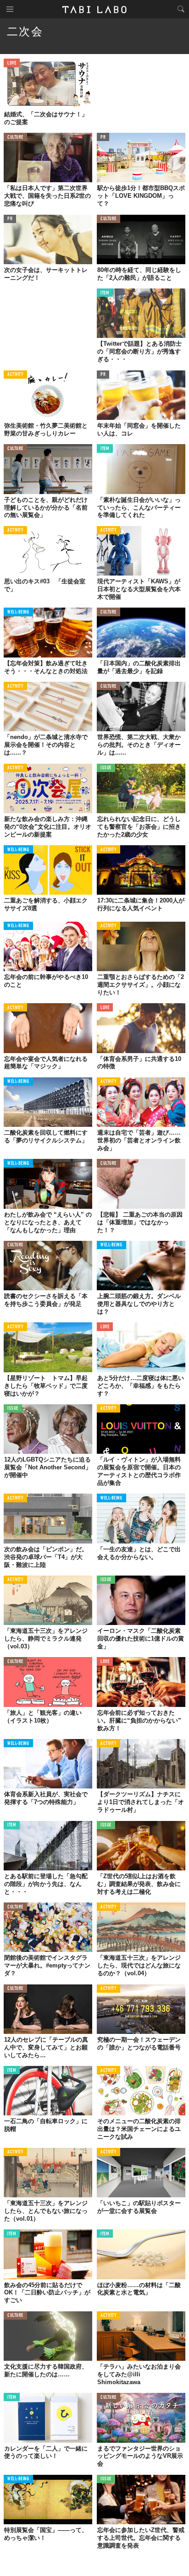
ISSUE (106, 768)
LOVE (12, 63)
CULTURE (15, 138)
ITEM (105, 293)
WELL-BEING (18, 612)
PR (103, 138)
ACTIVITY (15, 375)
